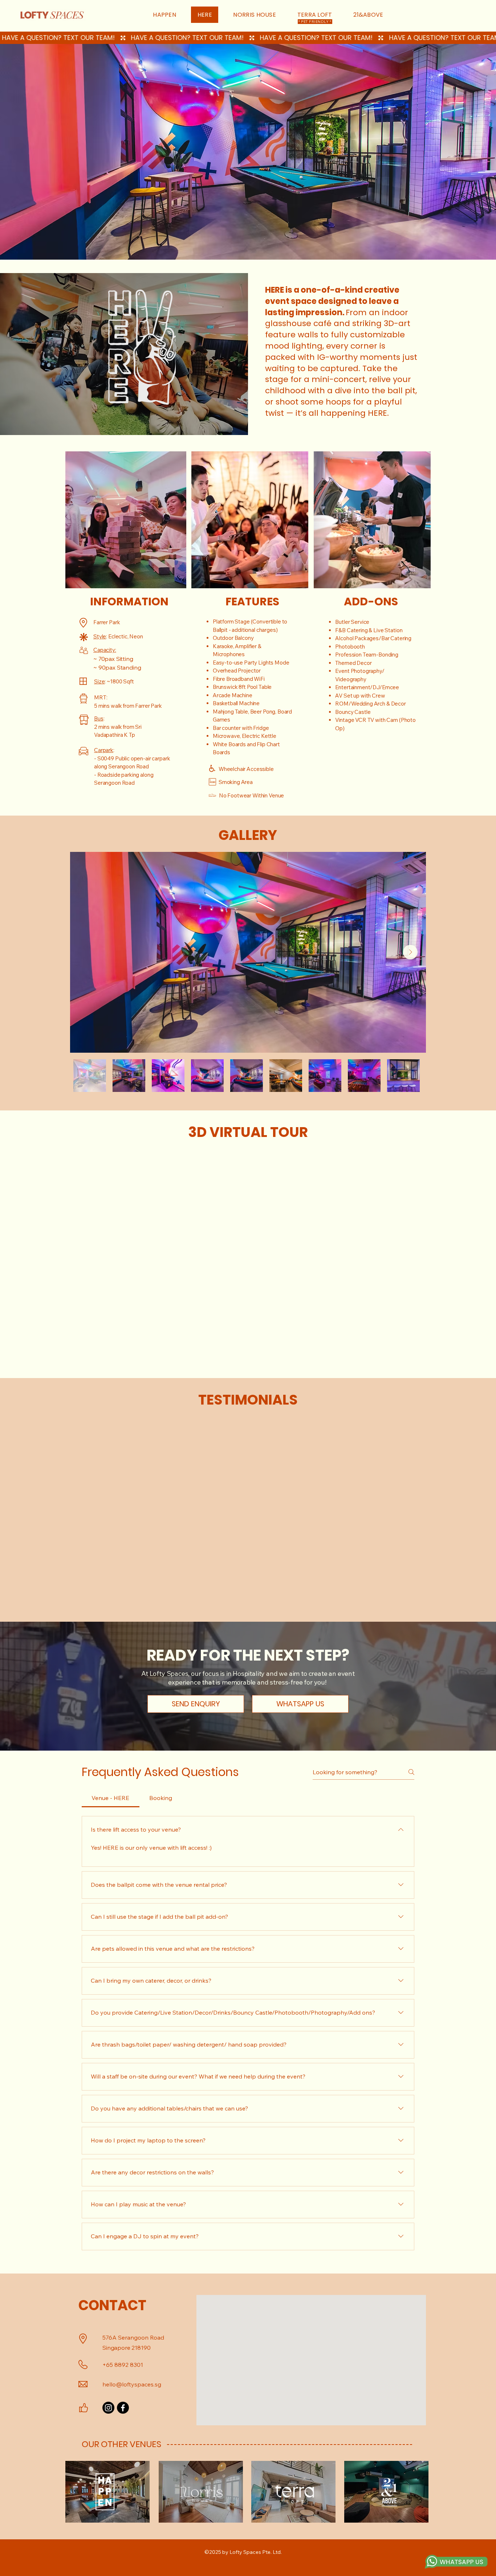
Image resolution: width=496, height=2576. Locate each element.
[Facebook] (123, 2408)
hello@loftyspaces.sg (132, 2384)
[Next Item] (410, 952)
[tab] (111, 1798)
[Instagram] (108, 2408)
